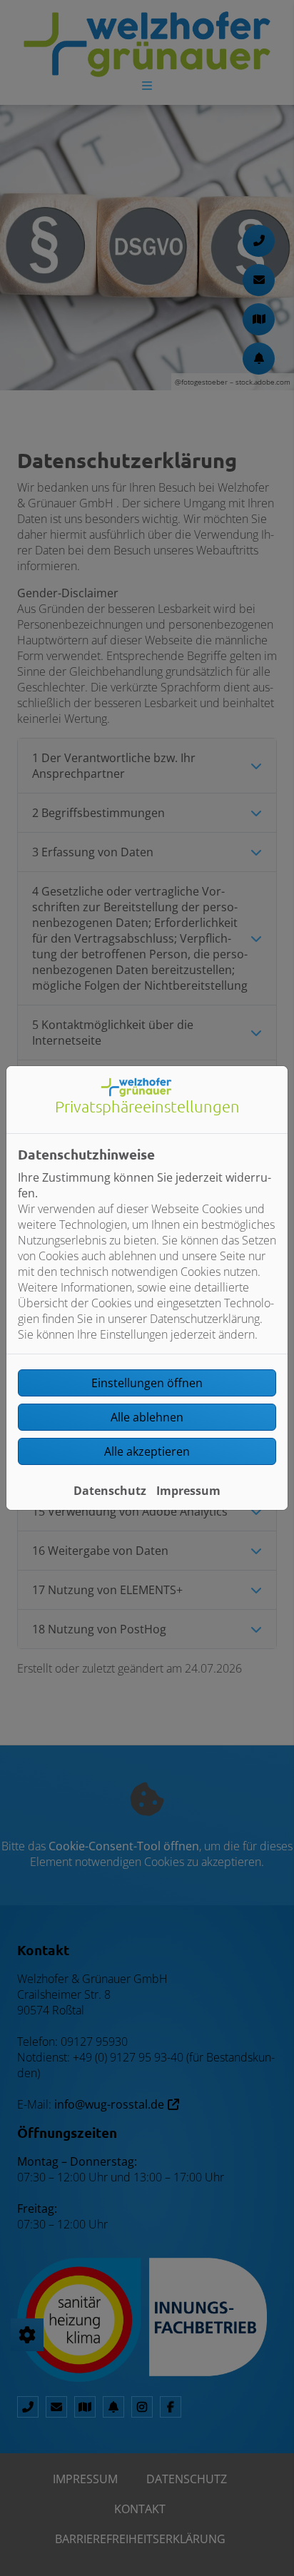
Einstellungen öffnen (147, 1383)
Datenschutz (110, 1491)
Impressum (188, 1491)
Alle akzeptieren (147, 1451)
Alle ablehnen (147, 1417)
